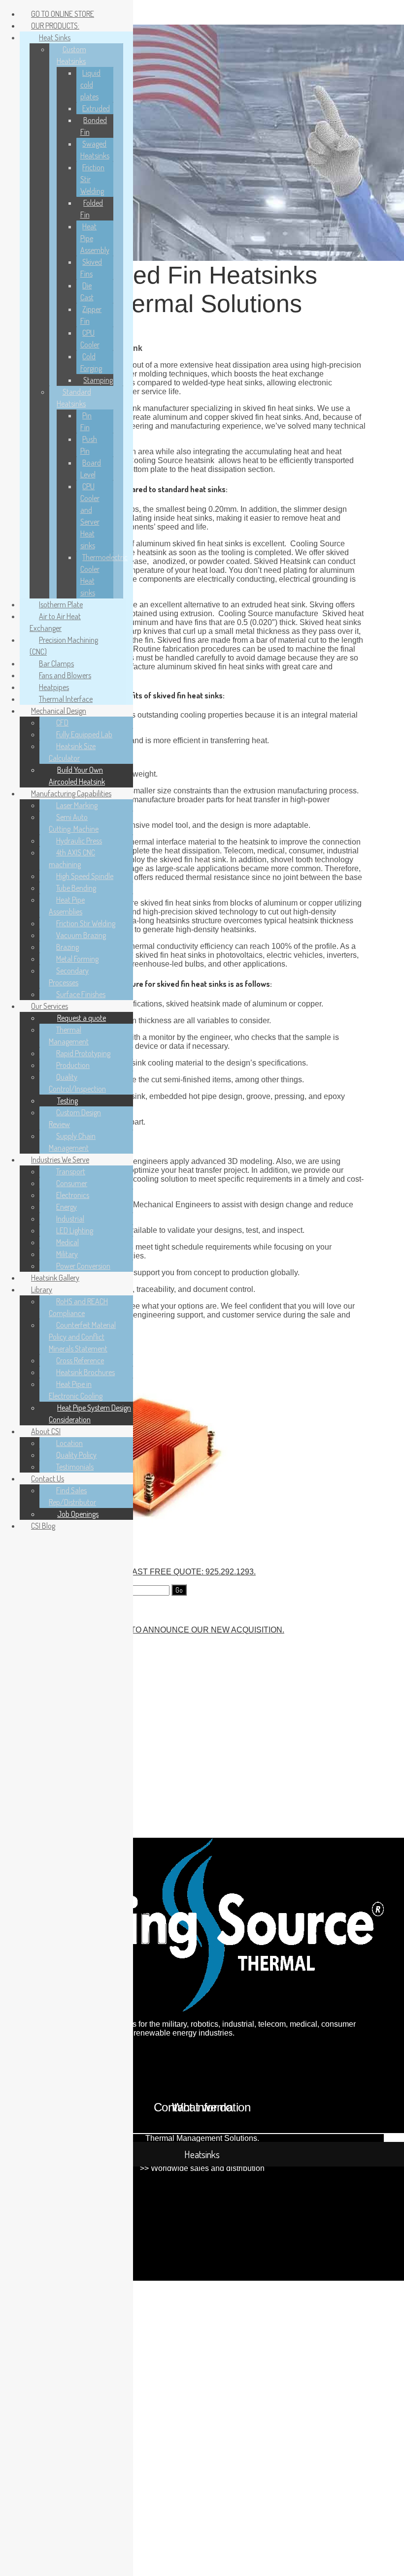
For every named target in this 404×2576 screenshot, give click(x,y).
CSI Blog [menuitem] (43, 1526)
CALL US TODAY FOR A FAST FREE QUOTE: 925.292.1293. (147, 1572)
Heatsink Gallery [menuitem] (55, 1278)
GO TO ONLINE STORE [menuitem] (63, 14)
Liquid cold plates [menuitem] (91, 85)
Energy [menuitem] (67, 1207)
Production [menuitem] (73, 1065)
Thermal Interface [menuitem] (66, 699)
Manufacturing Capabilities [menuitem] (71, 793)
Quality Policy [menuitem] (76, 1455)
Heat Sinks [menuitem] (55, 37)
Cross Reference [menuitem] (80, 1360)
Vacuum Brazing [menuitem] (81, 935)
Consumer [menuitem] (72, 1183)
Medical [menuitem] (67, 1242)
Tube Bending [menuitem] (76, 888)
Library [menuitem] (42, 1289)
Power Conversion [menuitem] (83, 1266)
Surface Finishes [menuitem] (81, 994)
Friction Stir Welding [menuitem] (86, 923)
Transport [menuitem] (71, 1171)
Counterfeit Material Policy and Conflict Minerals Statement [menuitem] (82, 1337)
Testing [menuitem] (67, 1100)
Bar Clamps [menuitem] (56, 663)
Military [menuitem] (67, 1254)
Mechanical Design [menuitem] (59, 711)
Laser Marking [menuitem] (77, 805)
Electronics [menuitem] (73, 1195)
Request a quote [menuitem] (82, 1018)
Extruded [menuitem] (96, 108)
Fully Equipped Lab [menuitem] (84, 734)
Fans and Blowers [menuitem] (65, 675)
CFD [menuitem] (62, 723)
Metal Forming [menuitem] (77, 959)
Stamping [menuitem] (98, 380)
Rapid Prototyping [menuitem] (83, 1053)
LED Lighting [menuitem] (75, 1230)
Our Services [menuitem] (50, 1006)
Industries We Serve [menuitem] (60, 1160)
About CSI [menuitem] (46, 1431)
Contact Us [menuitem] (48, 1478)
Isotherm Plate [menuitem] (61, 604)
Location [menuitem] (69, 1443)
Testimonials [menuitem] (75, 1467)
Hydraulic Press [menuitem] (79, 841)
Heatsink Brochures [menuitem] (85, 1372)
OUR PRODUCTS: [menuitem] (55, 26)
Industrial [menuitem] (70, 1219)
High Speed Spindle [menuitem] (85, 876)
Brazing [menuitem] (67, 947)
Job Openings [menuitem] (78, 1514)
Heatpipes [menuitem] (54, 687)
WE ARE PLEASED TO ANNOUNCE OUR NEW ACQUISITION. (171, 1630)
